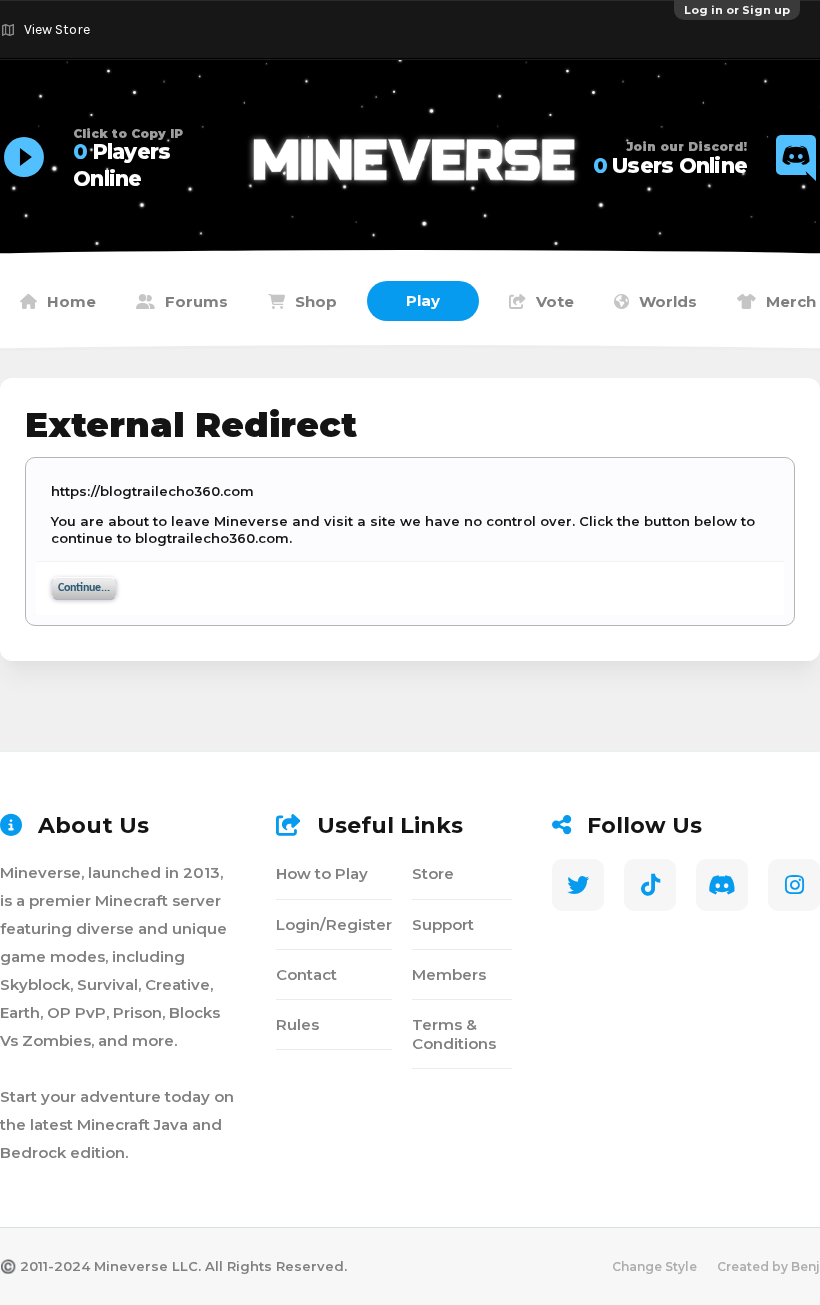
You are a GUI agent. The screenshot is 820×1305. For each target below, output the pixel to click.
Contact (306, 974)
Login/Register (334, 924)
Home (71, 301)
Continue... (84, 588)
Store (433, 873)
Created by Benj (768, 1266)
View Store (57, 29)
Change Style (654, 1266)
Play (423, 300)
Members (449, 974)
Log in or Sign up (737, 10)
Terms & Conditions (454, 1034)
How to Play (322, 873)
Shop (316, 301)
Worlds (668, 301)
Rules (297, 1024)
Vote (555, 301)
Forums (196, 301)
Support (443, 924)
